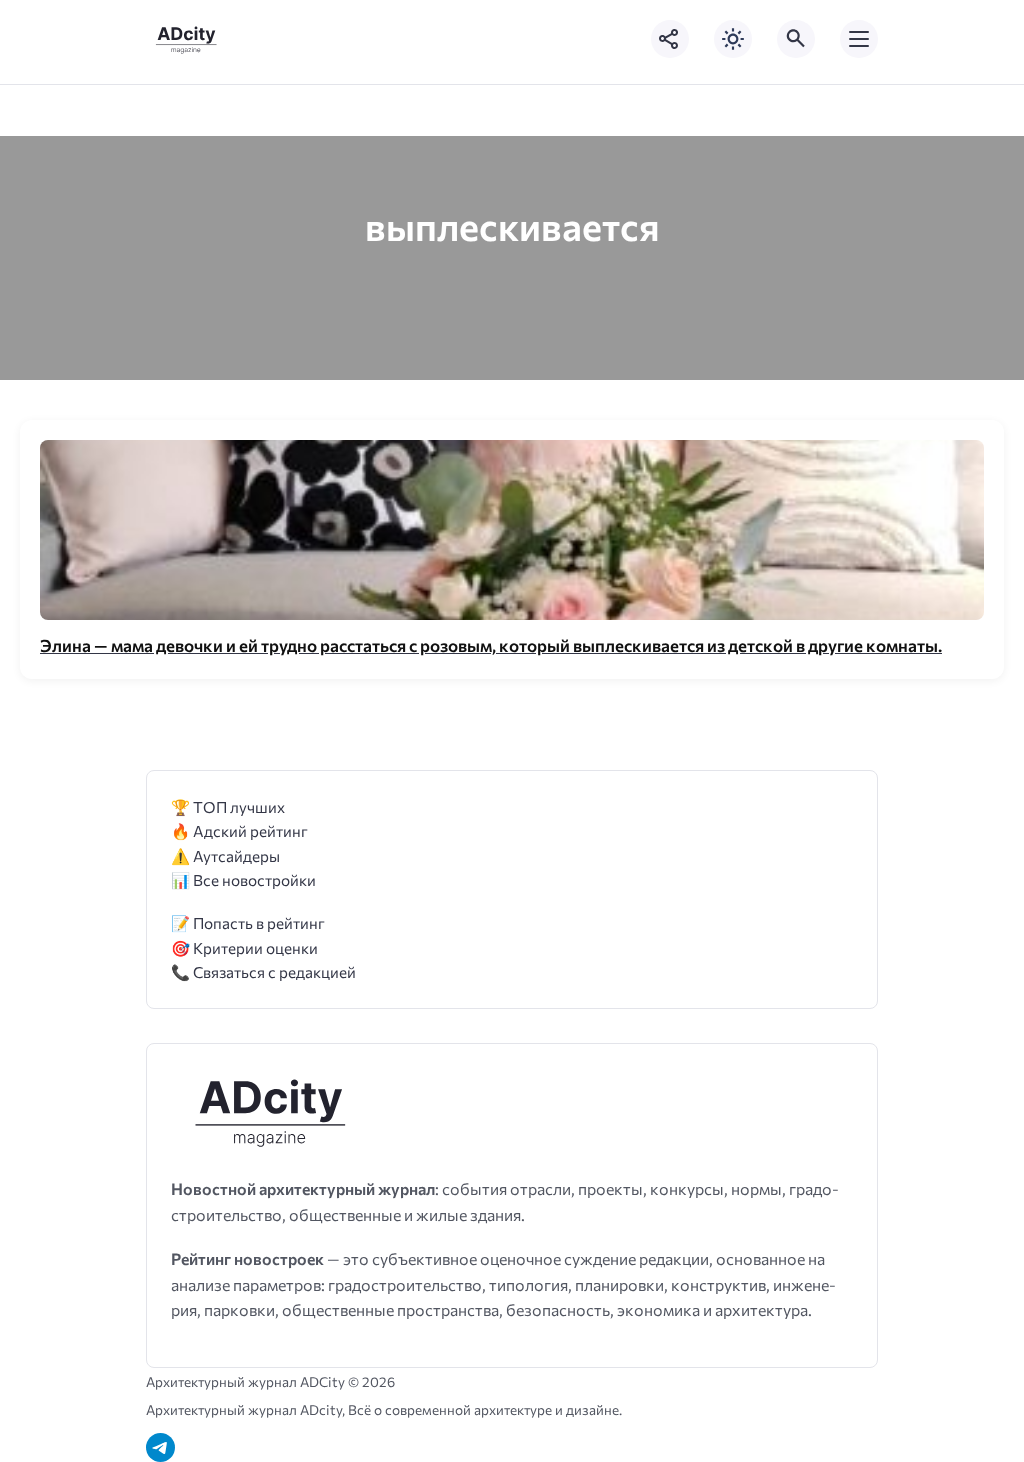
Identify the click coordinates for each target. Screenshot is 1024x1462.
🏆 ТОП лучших (228, 806)
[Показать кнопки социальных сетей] (670, 39)
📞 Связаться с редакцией (263, 971)
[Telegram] (160, 1447)
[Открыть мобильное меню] (859, 39)
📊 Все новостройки (243, 879)
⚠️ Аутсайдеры (225, 855)
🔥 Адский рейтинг (239, 830)
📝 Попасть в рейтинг (248, 922)
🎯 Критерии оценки (244, 947)
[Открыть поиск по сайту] (796, 39)
